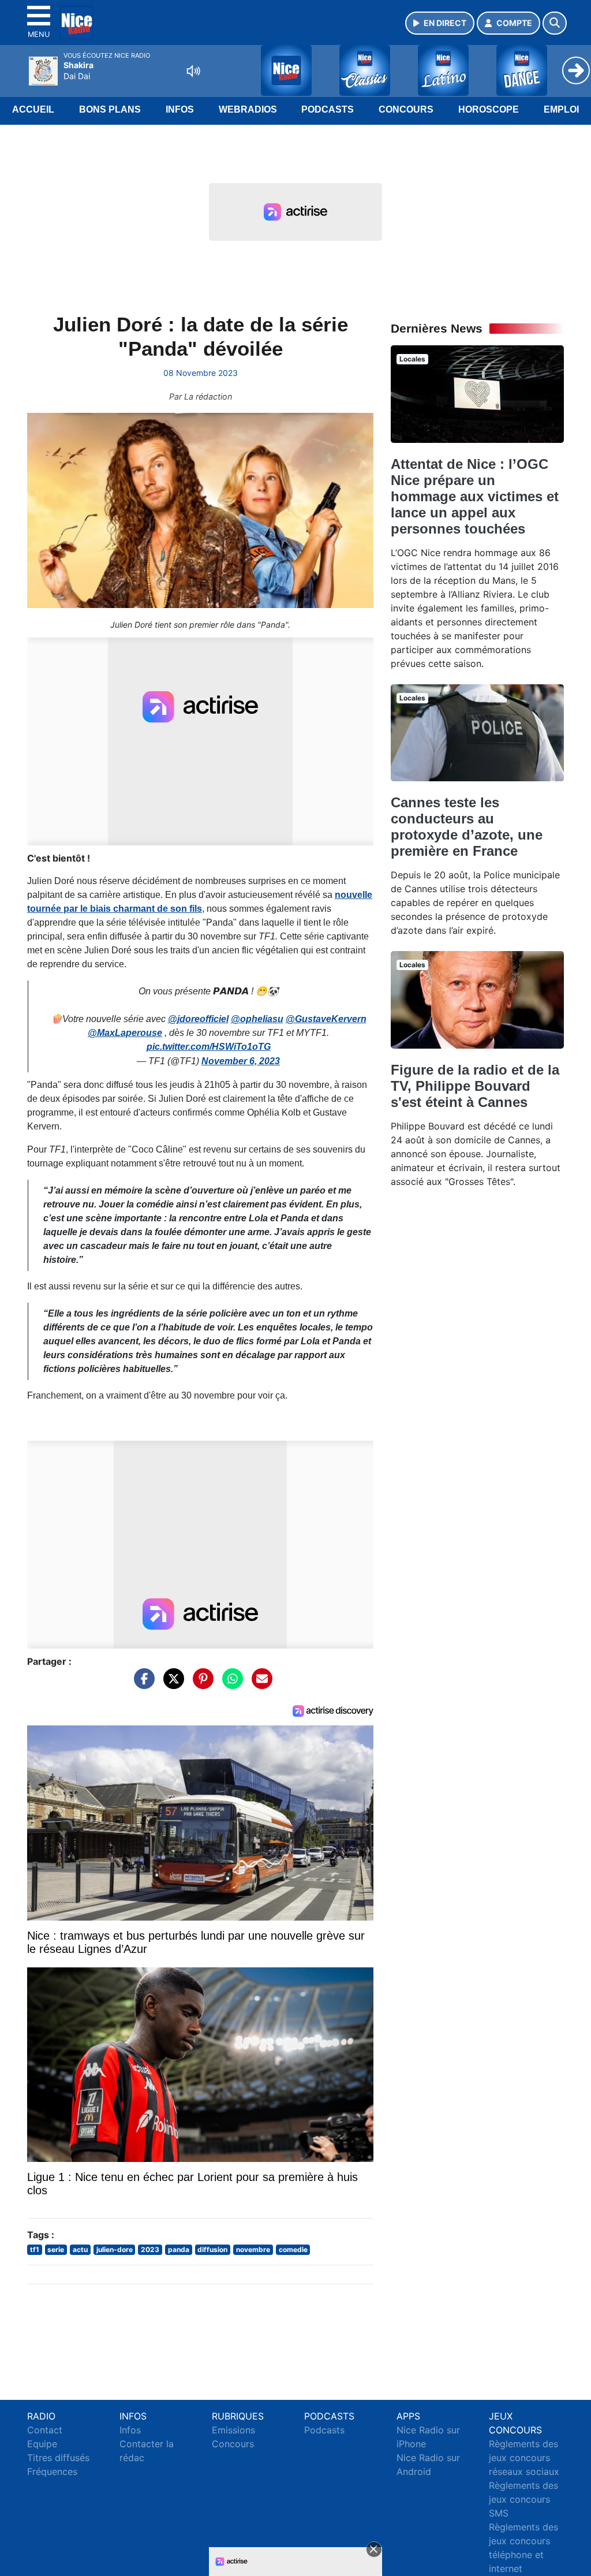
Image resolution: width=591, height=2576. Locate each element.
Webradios (248, 109)
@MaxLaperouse (125, 1033)
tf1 (35, 2249)
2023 (150, 2249)
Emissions (233, 2430)
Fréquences (52, 2471)
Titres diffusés (58, 2458)
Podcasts (328, 109)
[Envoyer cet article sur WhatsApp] (230, 1684)
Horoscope (489, 109)
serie (56, 2249)
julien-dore (115, 2249)
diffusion (212, 2249)
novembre (253, 2249)
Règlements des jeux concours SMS (523, 2499)
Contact (45, 2430)
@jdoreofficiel (198, 1019)
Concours (406, 109)
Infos (180, 109)
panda (179, 2249)
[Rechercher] (555, 23)
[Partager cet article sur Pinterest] (200, 1684)
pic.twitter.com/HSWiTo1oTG (209, 1047)
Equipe (42, 2444)
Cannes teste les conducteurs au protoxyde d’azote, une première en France (467, 827)
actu (80, 2249)
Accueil (33, 109)
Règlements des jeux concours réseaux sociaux (524, 2458)
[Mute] (193, 71)
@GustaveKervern (326, 1019)
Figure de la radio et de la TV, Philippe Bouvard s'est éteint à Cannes (475, 1086)
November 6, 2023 (241, 1061)
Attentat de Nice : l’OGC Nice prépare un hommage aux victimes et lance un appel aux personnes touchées (475, 496)
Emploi (561, 109)
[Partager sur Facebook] (141, 1684)
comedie (293, 2249)
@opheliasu (257, 1019)
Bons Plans (110, 109)
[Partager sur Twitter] (171, 1684)
